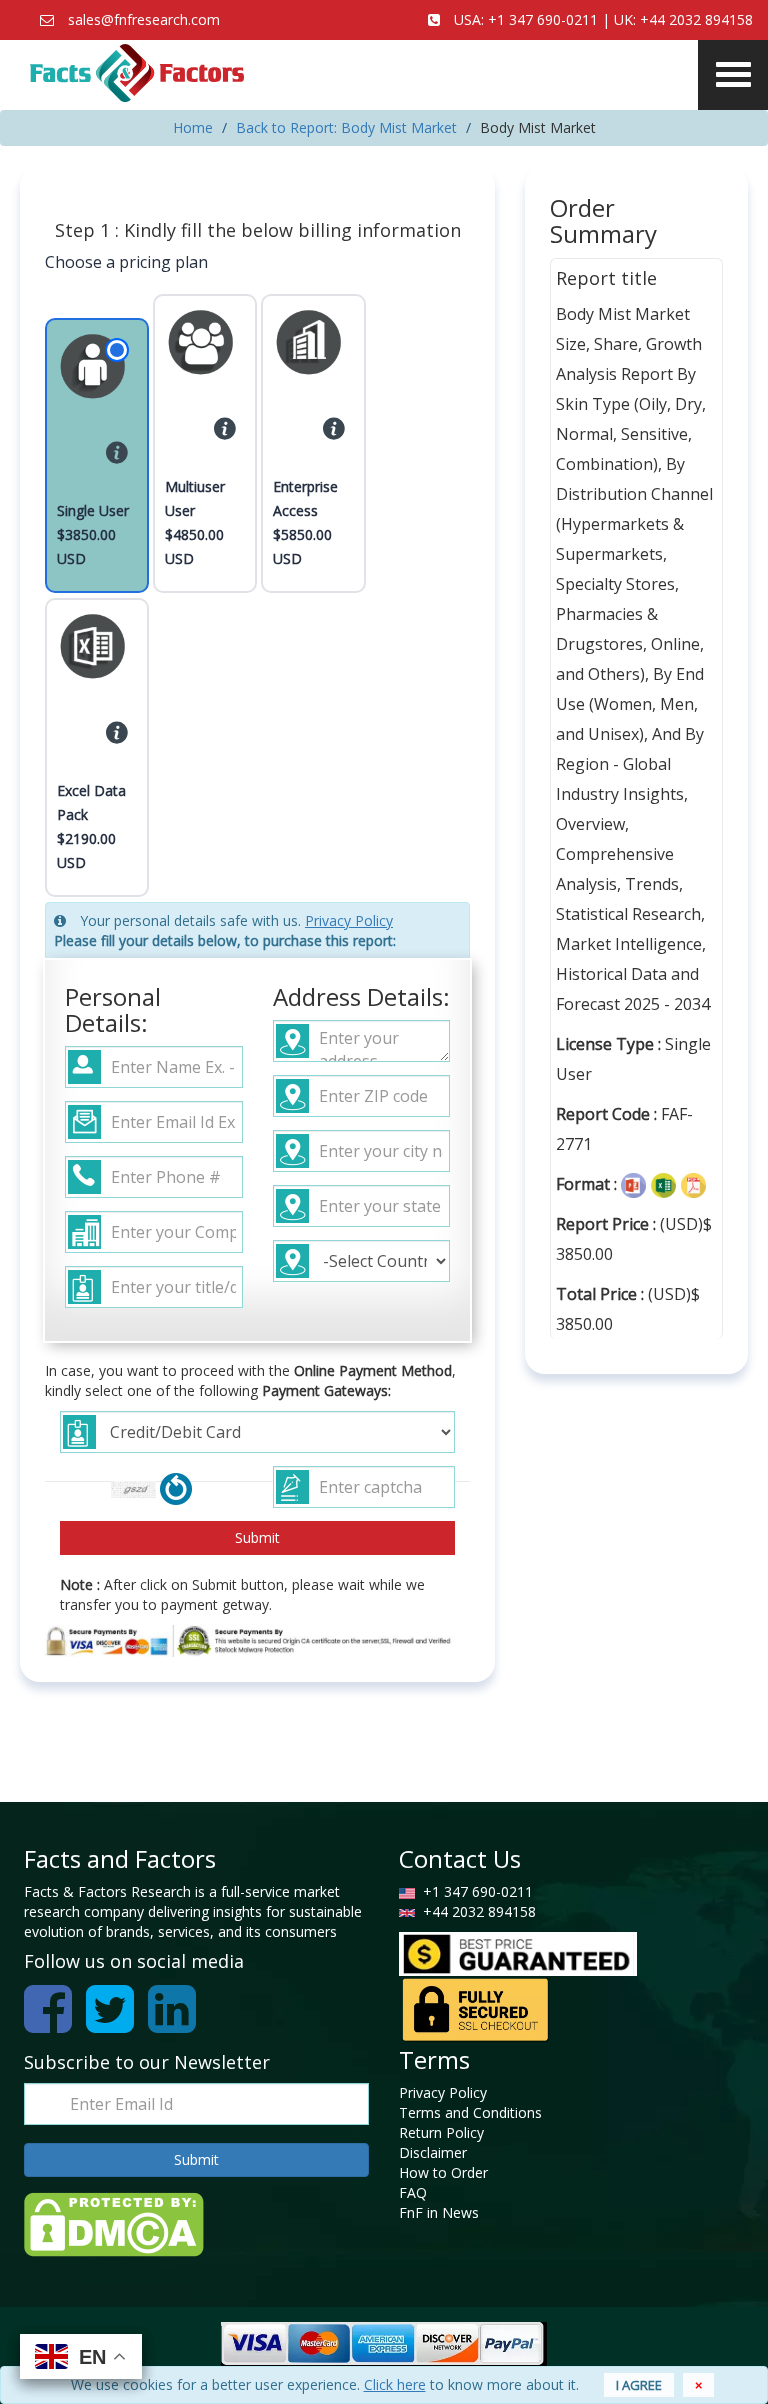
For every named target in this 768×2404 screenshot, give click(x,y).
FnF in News (439, 2212)
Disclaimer (433, 2152)
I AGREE (639, 2385)
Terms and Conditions (470, 2112)
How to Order (443, 2172)
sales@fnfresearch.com (144, 19)
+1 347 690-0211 (543, 19)
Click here (395, 2384)
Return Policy (441, 2132)
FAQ (413, 2192)
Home (193, 127)
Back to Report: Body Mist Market (346, 127)
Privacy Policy (349, 920)
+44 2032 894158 (696, 19)
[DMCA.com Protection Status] (114, 2222)
